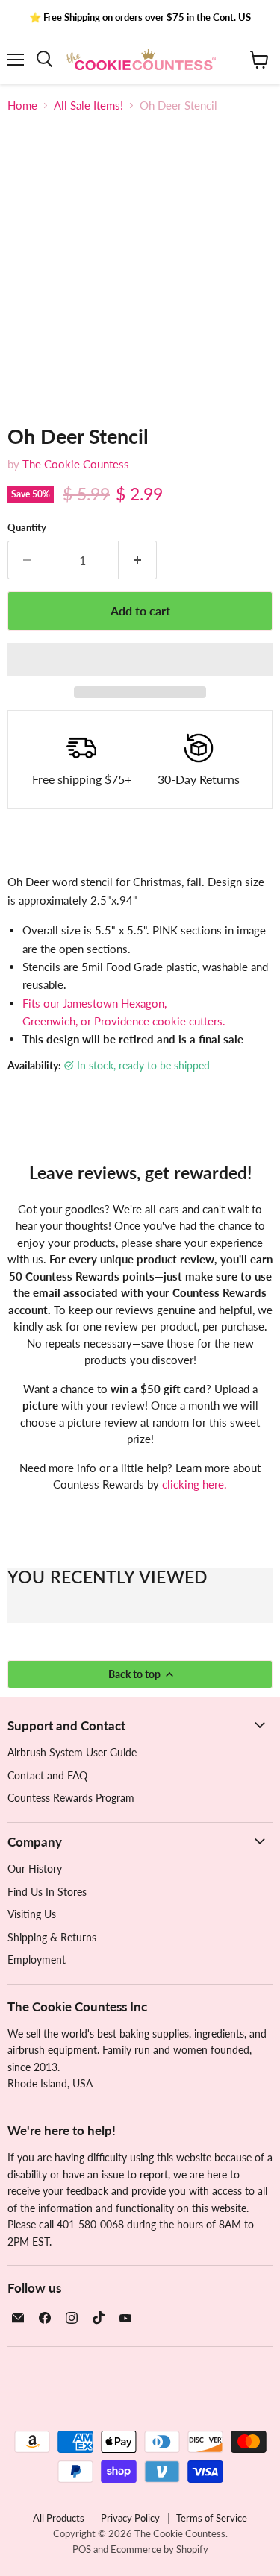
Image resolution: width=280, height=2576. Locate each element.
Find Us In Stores (47, 1892)
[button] (140, 659)
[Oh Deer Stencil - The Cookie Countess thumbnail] (32, 436)
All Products (59, 2518)
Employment (37, 1960)
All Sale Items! (88, 106)
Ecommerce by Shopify (159, 2549)
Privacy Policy (130, 2518)
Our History (35, 1869)
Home (22, 106)
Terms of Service (212, 2518)
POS (82, 2549)
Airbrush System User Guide (72, 1752)
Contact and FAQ (47, 1775)
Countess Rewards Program (71, 1798)
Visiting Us (32, 1914)
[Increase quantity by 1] (138, 560)
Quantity (27, 528)
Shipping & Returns (52, 1937)
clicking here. (195, 1484)
